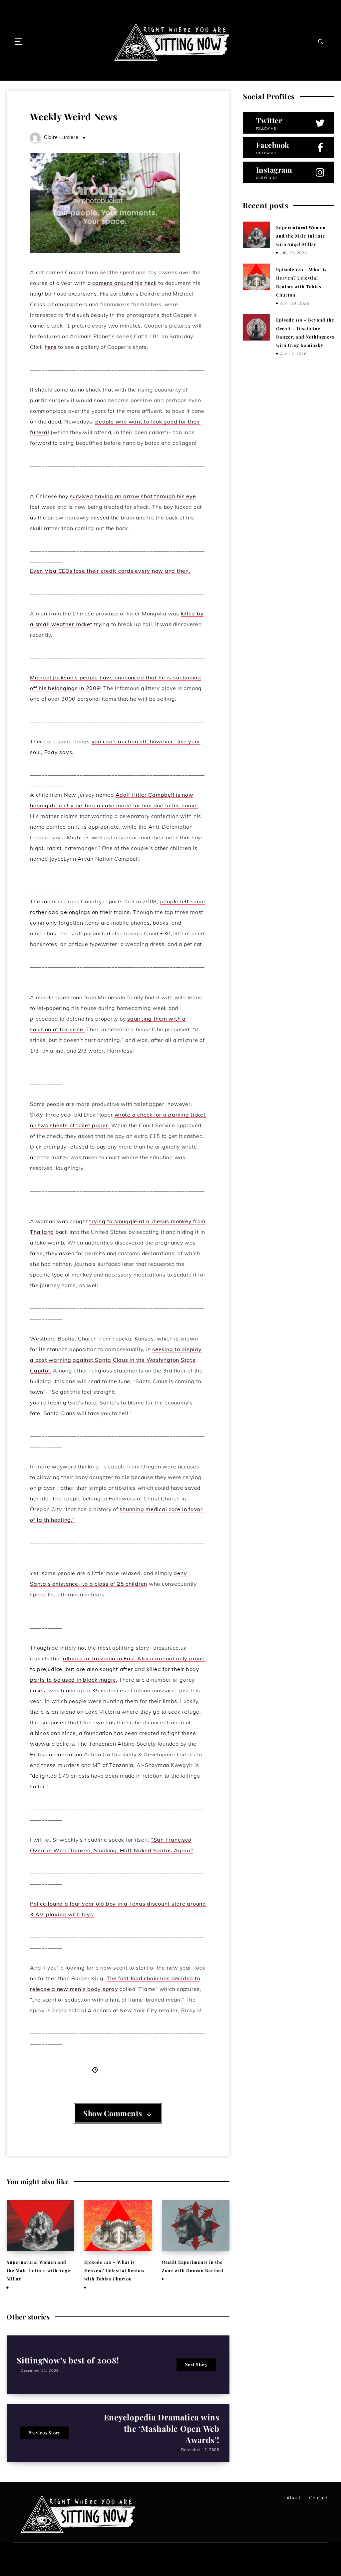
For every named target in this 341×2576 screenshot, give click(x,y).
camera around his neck (125, 283)
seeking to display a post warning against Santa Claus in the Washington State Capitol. (116, 1360)
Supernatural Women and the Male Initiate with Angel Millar (39, 2270)
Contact (318, 2498)
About (294, 2498)
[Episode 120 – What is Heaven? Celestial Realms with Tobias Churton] (256, 277)
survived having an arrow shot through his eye (133, 496)
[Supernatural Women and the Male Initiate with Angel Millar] (256, 235)
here (51, 347)
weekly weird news (123, 2070)
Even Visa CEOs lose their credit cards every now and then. (110, 571)
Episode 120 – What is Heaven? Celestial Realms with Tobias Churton (114, 2270)
